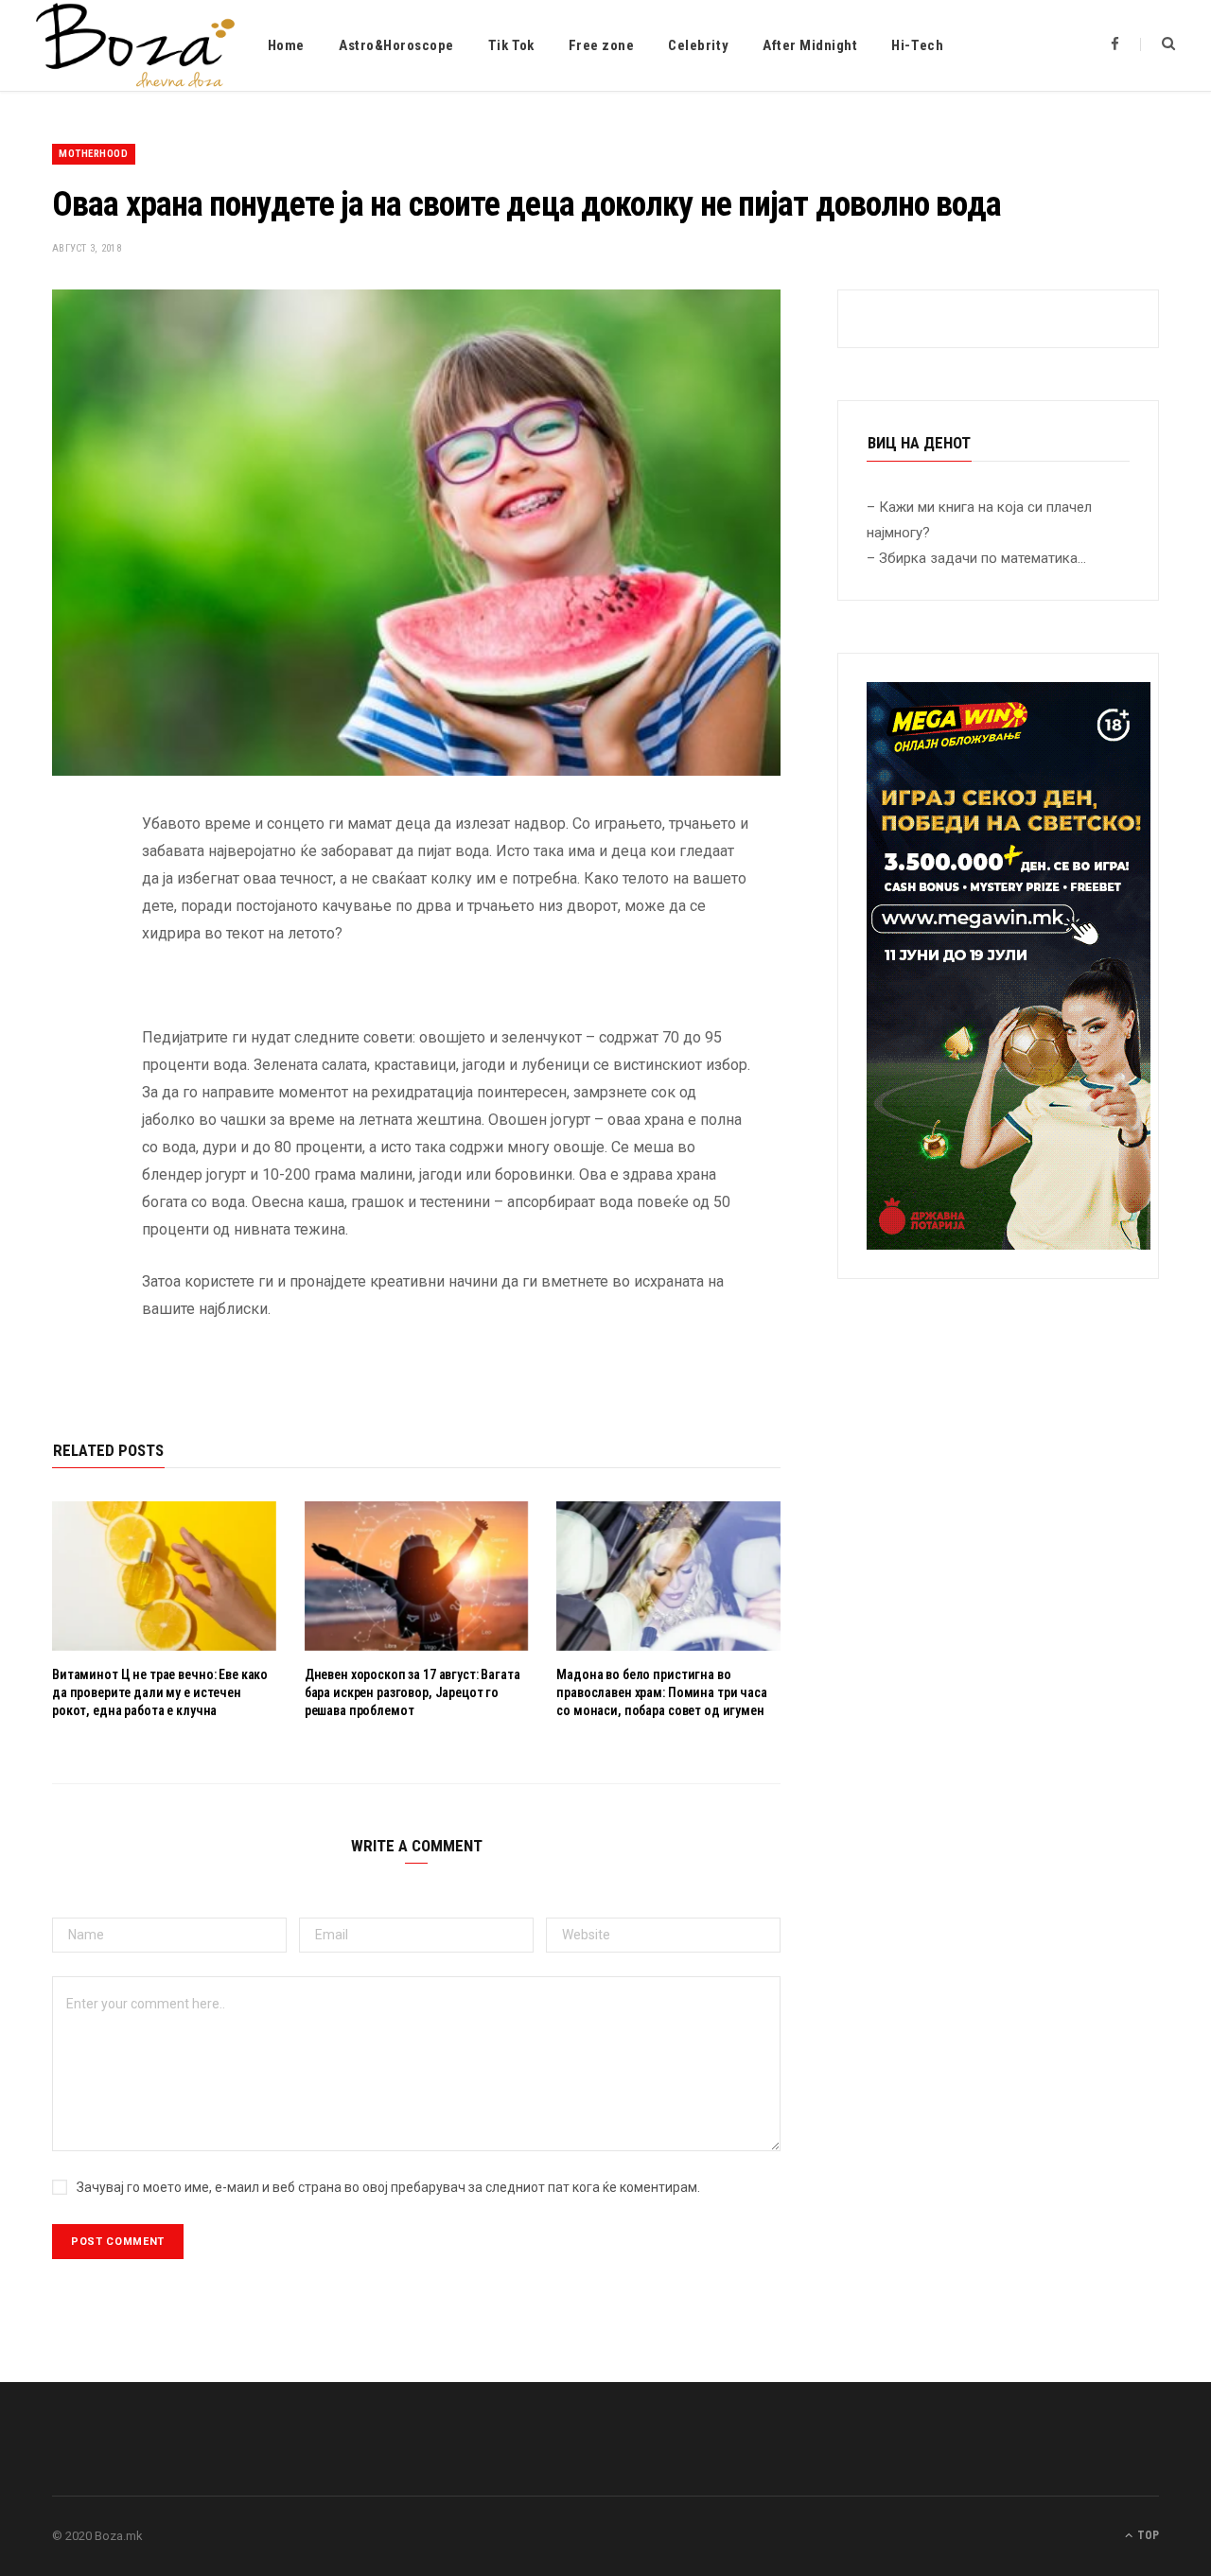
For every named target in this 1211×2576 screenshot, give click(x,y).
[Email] (71, 1025)
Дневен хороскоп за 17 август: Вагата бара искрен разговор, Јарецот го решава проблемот (412, 1692)
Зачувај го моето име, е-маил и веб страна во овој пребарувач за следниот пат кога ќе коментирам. (388, 2187)
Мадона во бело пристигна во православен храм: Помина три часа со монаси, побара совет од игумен (661, 1692)
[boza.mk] (135, 45)
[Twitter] (71, 928)
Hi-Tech (917, 45)
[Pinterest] (71, 976)
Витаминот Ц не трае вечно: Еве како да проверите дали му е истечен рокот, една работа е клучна (160, 1692)
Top (1147, 2535)
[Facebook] (71, 880)
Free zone (602, 45)
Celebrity (698, 45)
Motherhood (94, 154)
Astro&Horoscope (396, 45)
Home (286, 45)
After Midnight (810, 45)
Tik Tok (511, 45)
